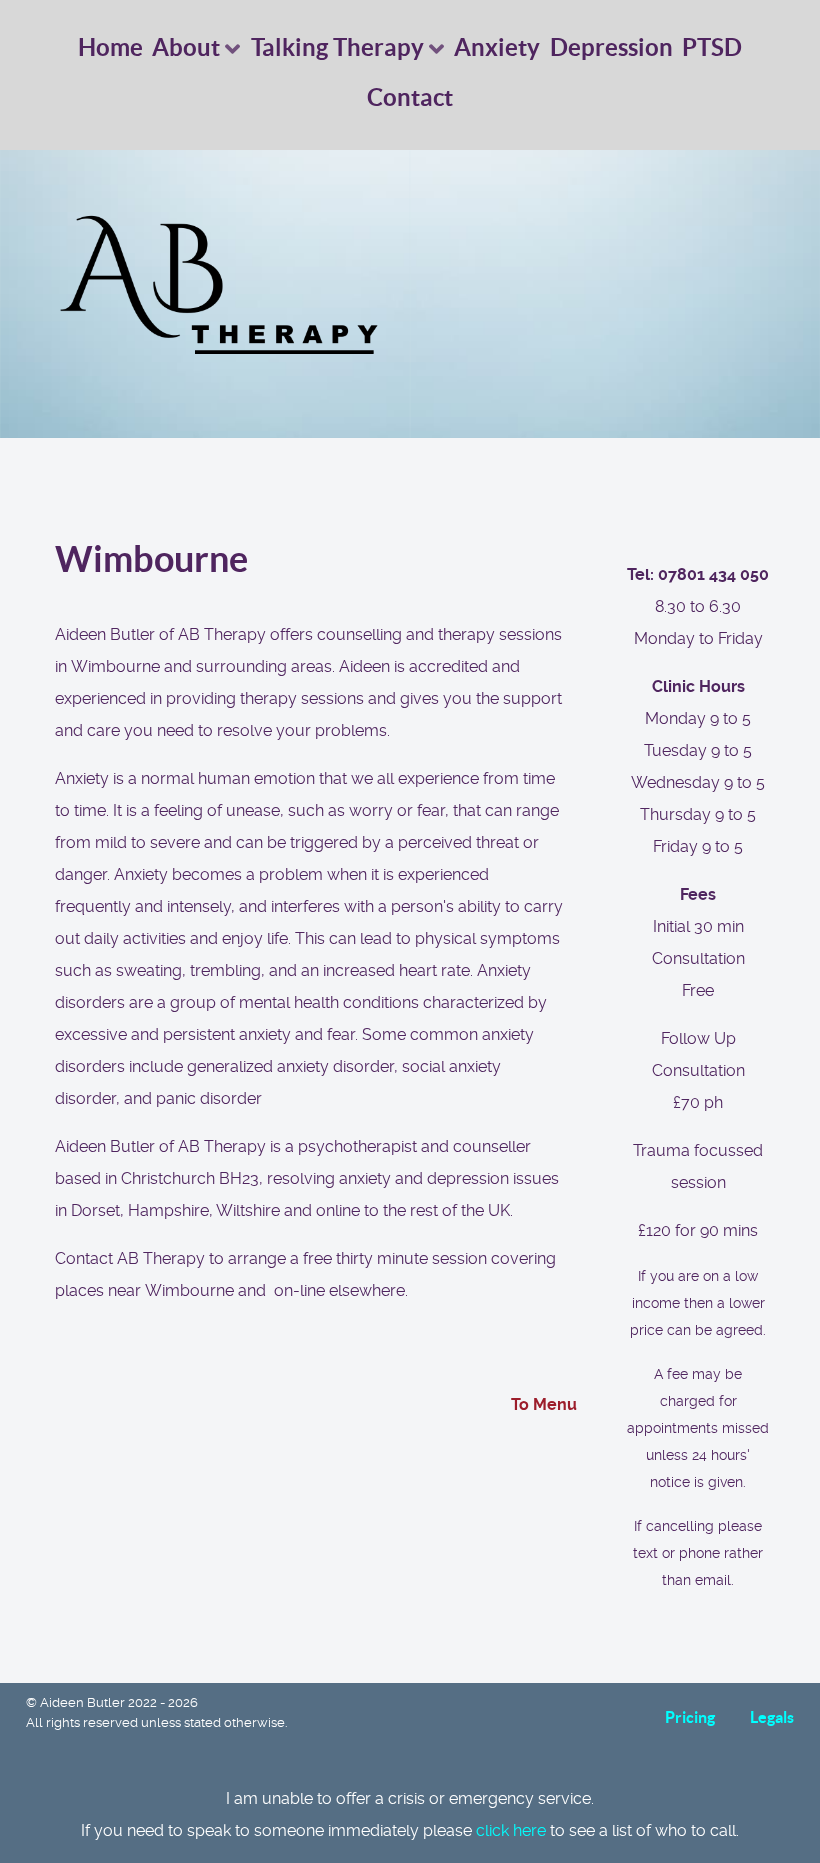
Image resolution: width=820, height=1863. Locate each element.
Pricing (690, 1717)
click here (511, 1830)
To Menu (544, 1404)
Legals (772, 1717)
